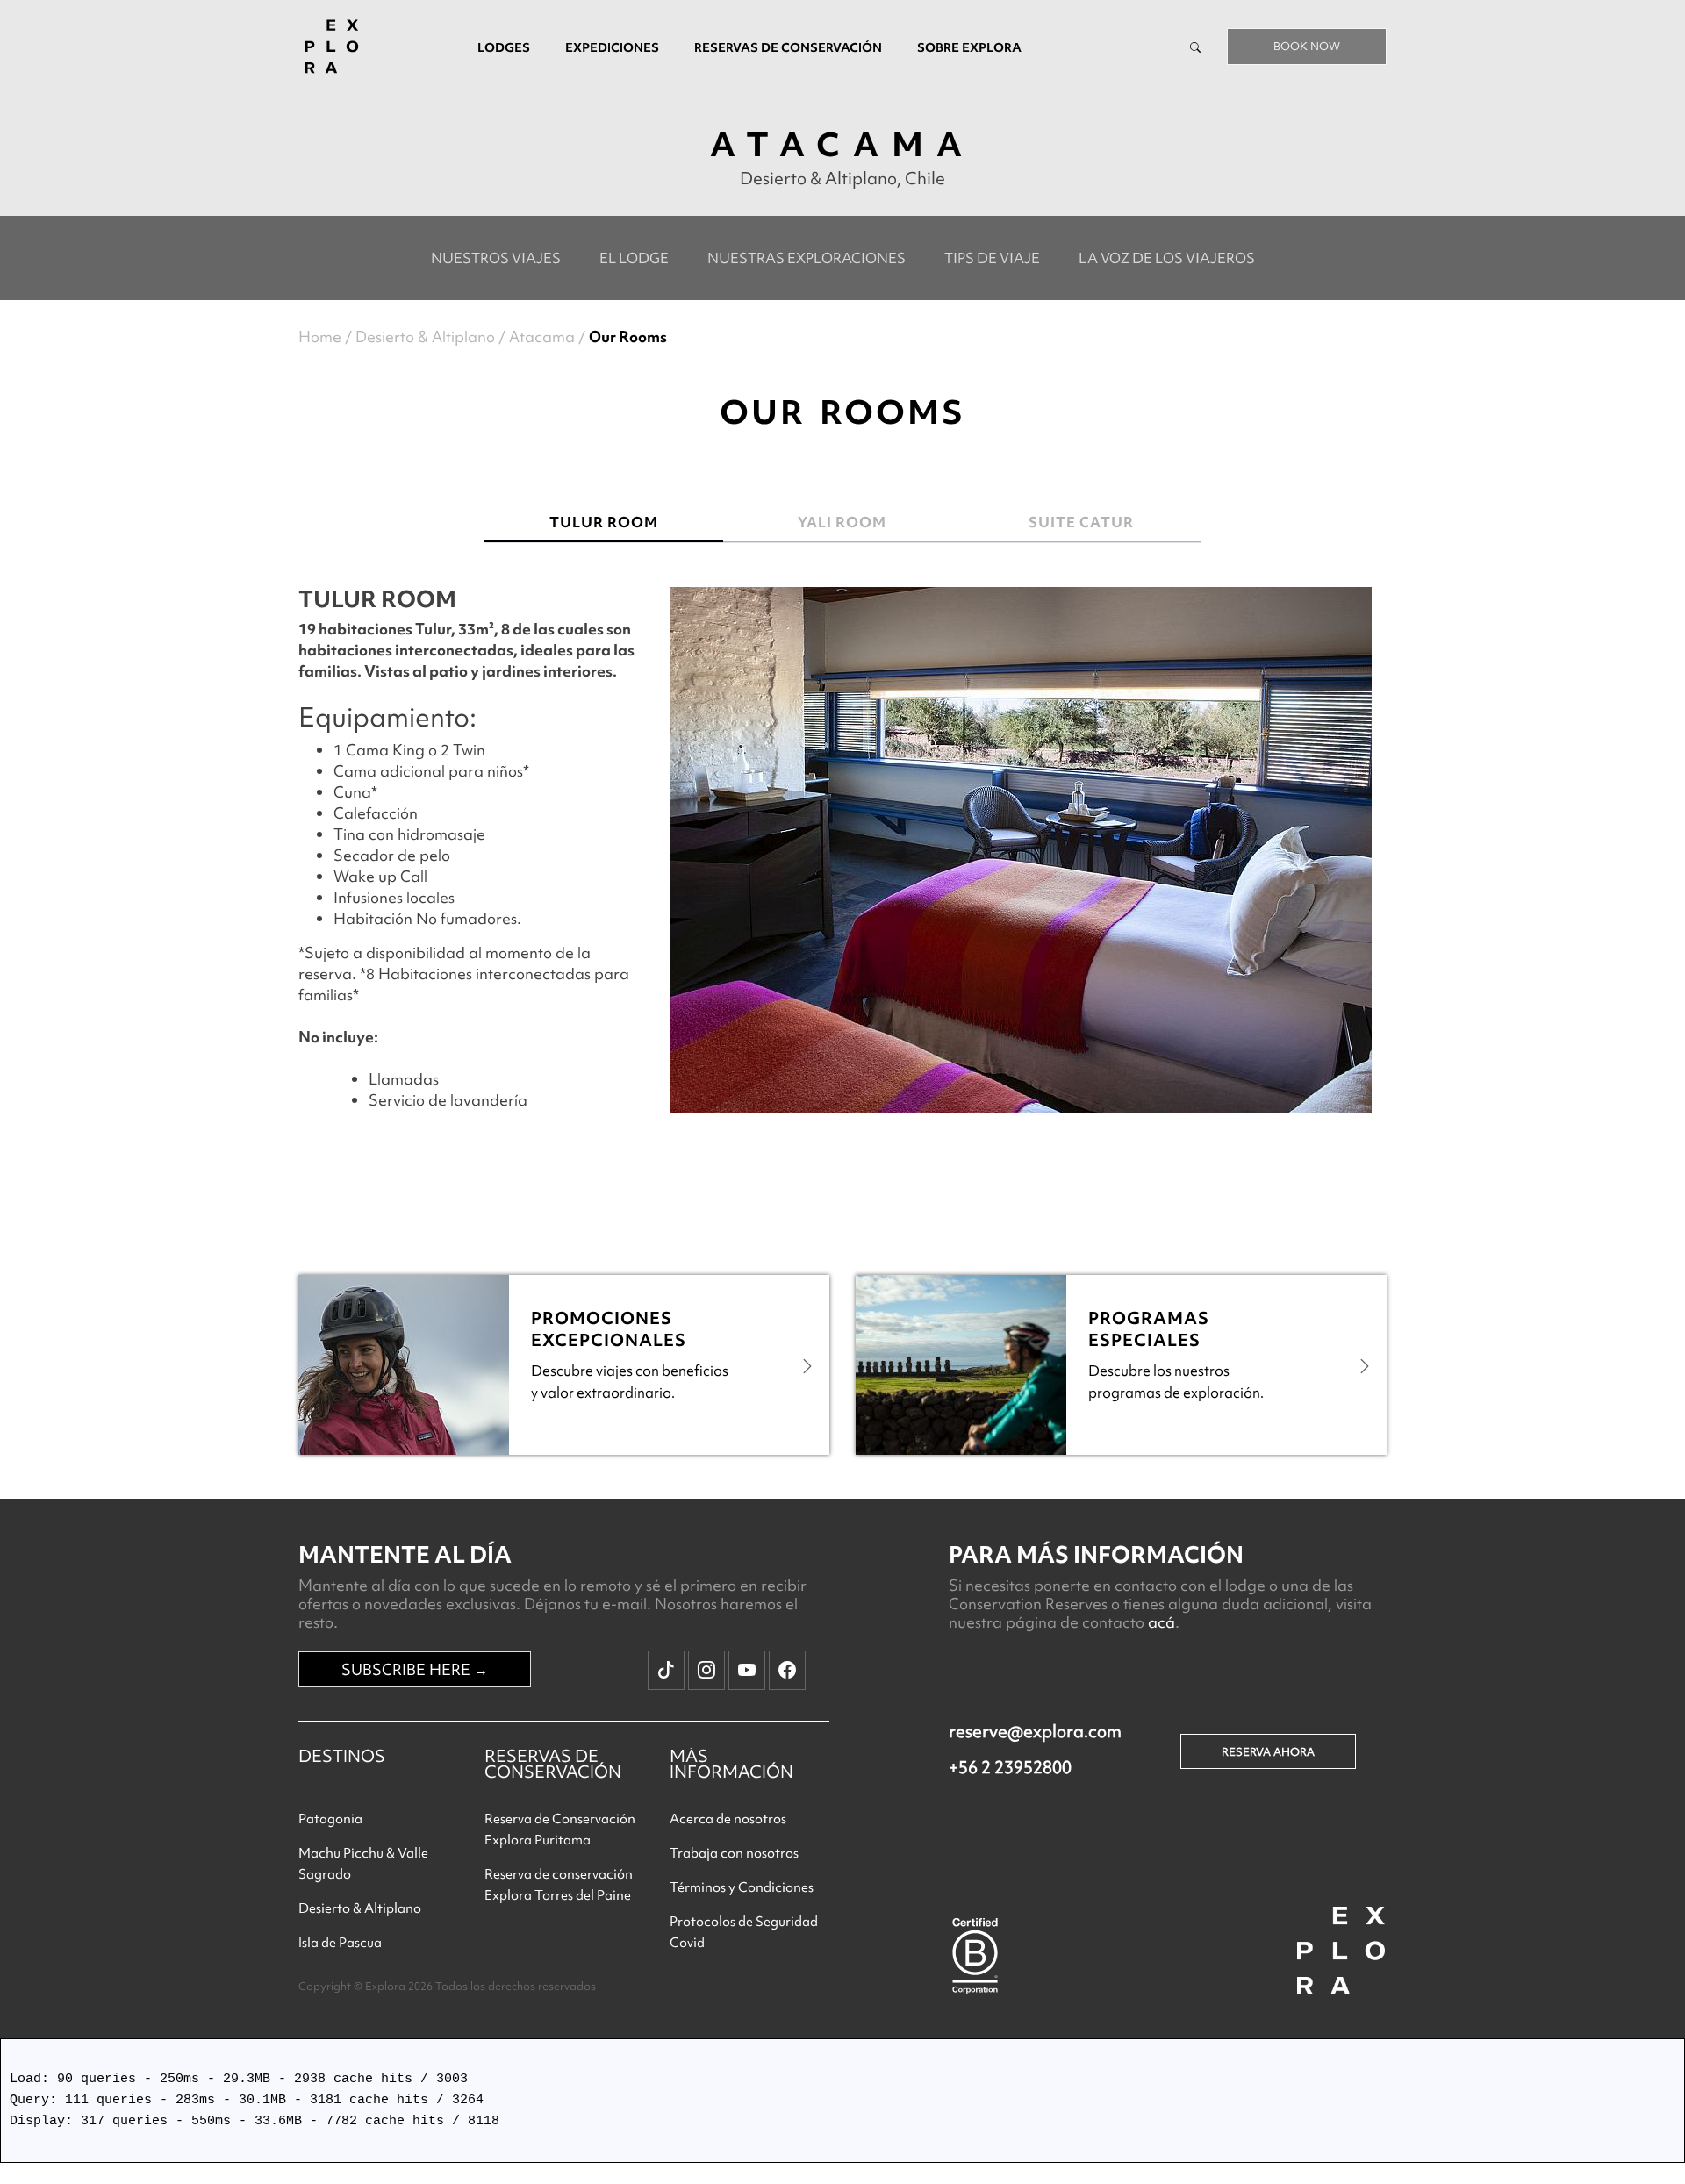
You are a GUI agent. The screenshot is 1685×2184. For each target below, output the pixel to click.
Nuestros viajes (496, 258)
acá (1162, 1622)
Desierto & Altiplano (425, 337)
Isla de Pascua (340, 1943)
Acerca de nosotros (728, 1819)
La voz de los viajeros (1167, 258)
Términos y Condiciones (742, 1887)
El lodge (634, 258)
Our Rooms (628, 337)
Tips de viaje (992, 258)
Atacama (542, 337)
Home (320, 337)
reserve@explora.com (1035, 1731)
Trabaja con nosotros (734, 1853)
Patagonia (330, 1819)
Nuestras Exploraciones (807, 258)
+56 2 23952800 (1010, 1767)
